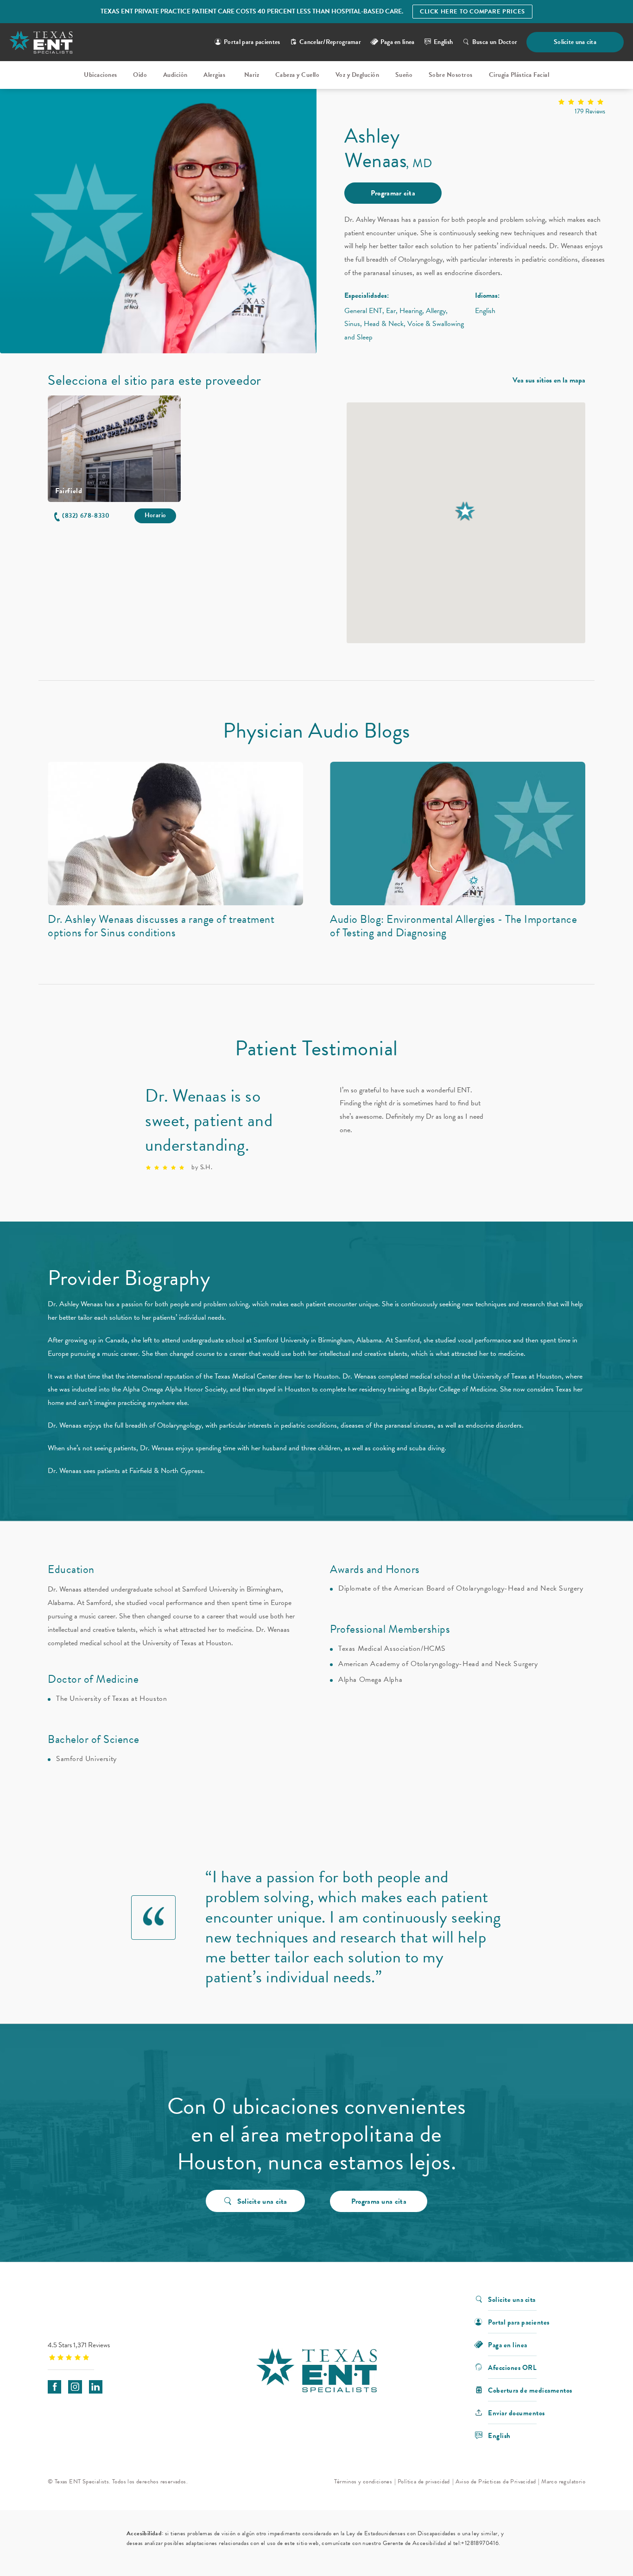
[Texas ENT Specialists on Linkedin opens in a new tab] (96, 2387)
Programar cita (393, 193)
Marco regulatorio (563, 2482)
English (443, 42)
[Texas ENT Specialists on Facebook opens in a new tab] (54, 2387)
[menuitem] (101, 75)
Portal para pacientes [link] (519, 2322)
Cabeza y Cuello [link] (298, 75)
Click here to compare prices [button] (472, 12)
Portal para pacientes (252, 42)
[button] (82, 516)
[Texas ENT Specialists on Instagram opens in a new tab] (75, 2387)
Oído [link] (140, 75)
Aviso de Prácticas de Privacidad (496, 2482)
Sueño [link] (404, 75)
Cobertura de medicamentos (530, 2390)
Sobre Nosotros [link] (451, 75)
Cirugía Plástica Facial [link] (519, 75)
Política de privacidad (424, 2482)
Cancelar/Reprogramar (330, 42)
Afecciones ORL (512, 2367)
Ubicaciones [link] (101, 75)
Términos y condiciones (363, 2482)
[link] (475, 108)
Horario (155, 515)
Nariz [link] (252, 75)
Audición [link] (175, 75)
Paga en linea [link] (398, 42)
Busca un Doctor (495, 42)
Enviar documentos (516, 2412)
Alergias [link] (214, 75)
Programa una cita (379, 2201)
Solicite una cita (575, 42)
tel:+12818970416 (476, 2543)
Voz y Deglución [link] (358, 75)
